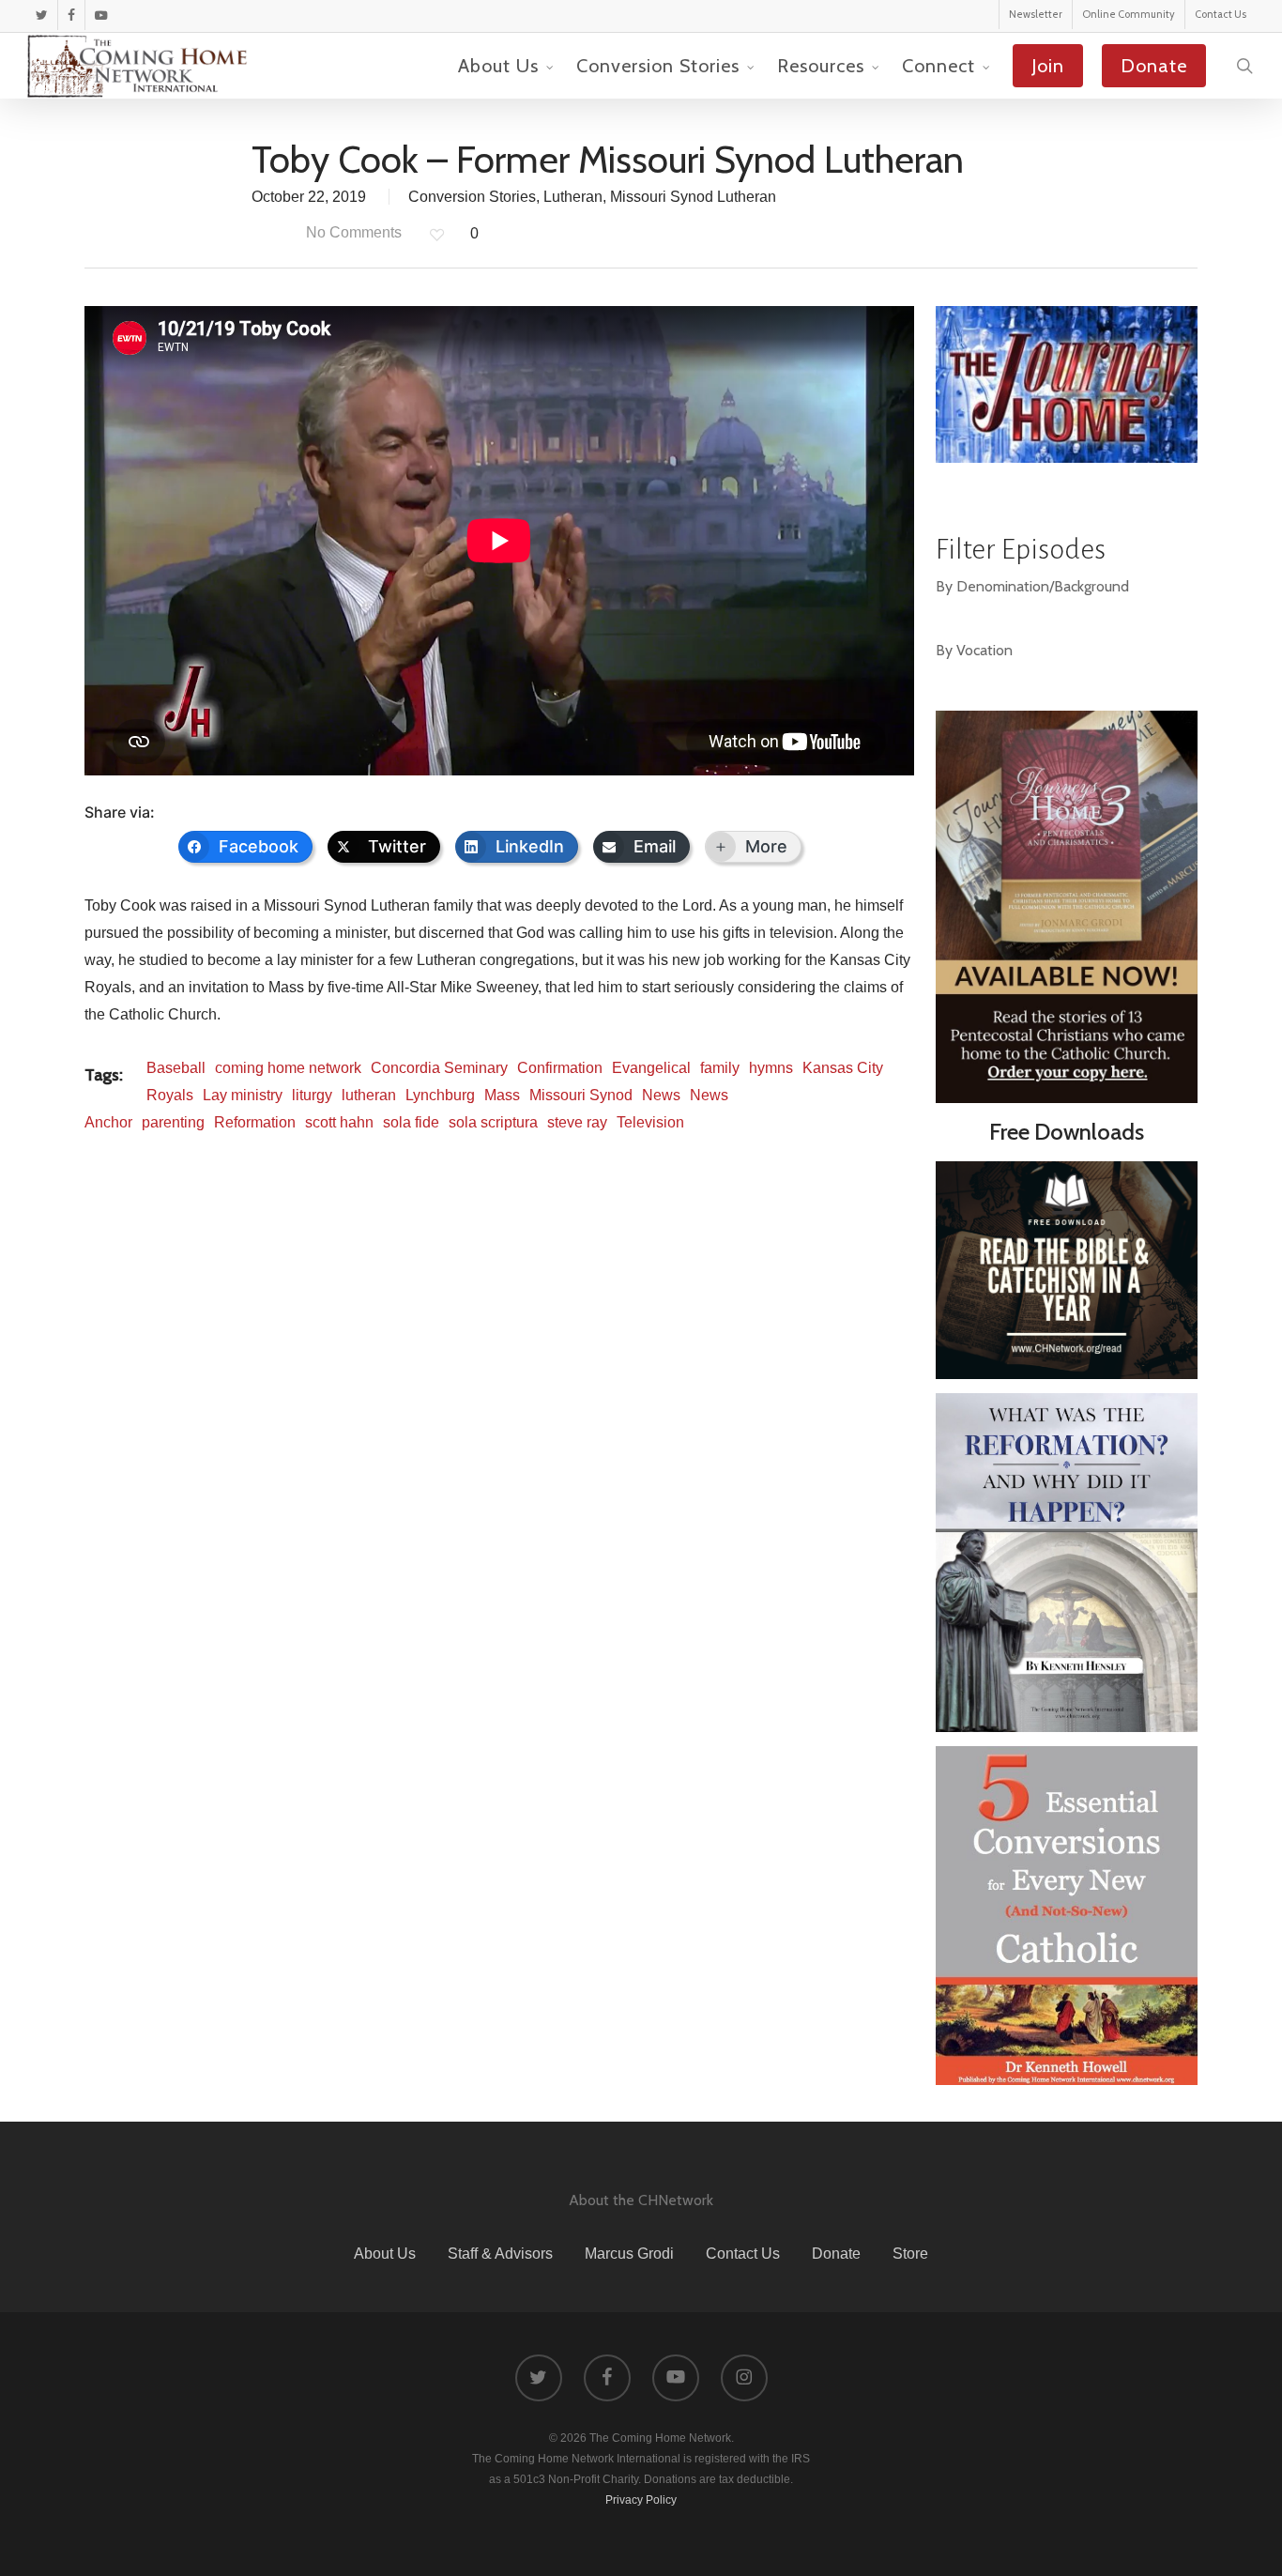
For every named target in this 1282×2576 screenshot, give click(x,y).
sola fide (411, 1122)
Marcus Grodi (629, 2254)
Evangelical (651, 1068)
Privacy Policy (641, 2500)
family (720, 1068)
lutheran (369, 1095)
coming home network (288, 1068)
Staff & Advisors (500, 2254)
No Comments (352, 232)
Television (650, 1122)
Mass (502, 1095)
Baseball (176, 1068)
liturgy (312, 1095)
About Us (385, 2254)
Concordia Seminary (439, 1068)
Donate (836, 2254)
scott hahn (339, 1122)
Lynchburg (440, 1095)
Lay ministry (243, 1095)
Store (910, 2254)
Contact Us (743, 2254)
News (661, 1095)
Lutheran (573, 197)
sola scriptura (493, 1122)
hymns (771, 1068)
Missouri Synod (581, 1095)
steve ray (577, 1122)
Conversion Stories (472, 197)
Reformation (255, 1122)
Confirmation (560, 1068)
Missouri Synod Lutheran (693, 197)
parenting (173, 1122)
